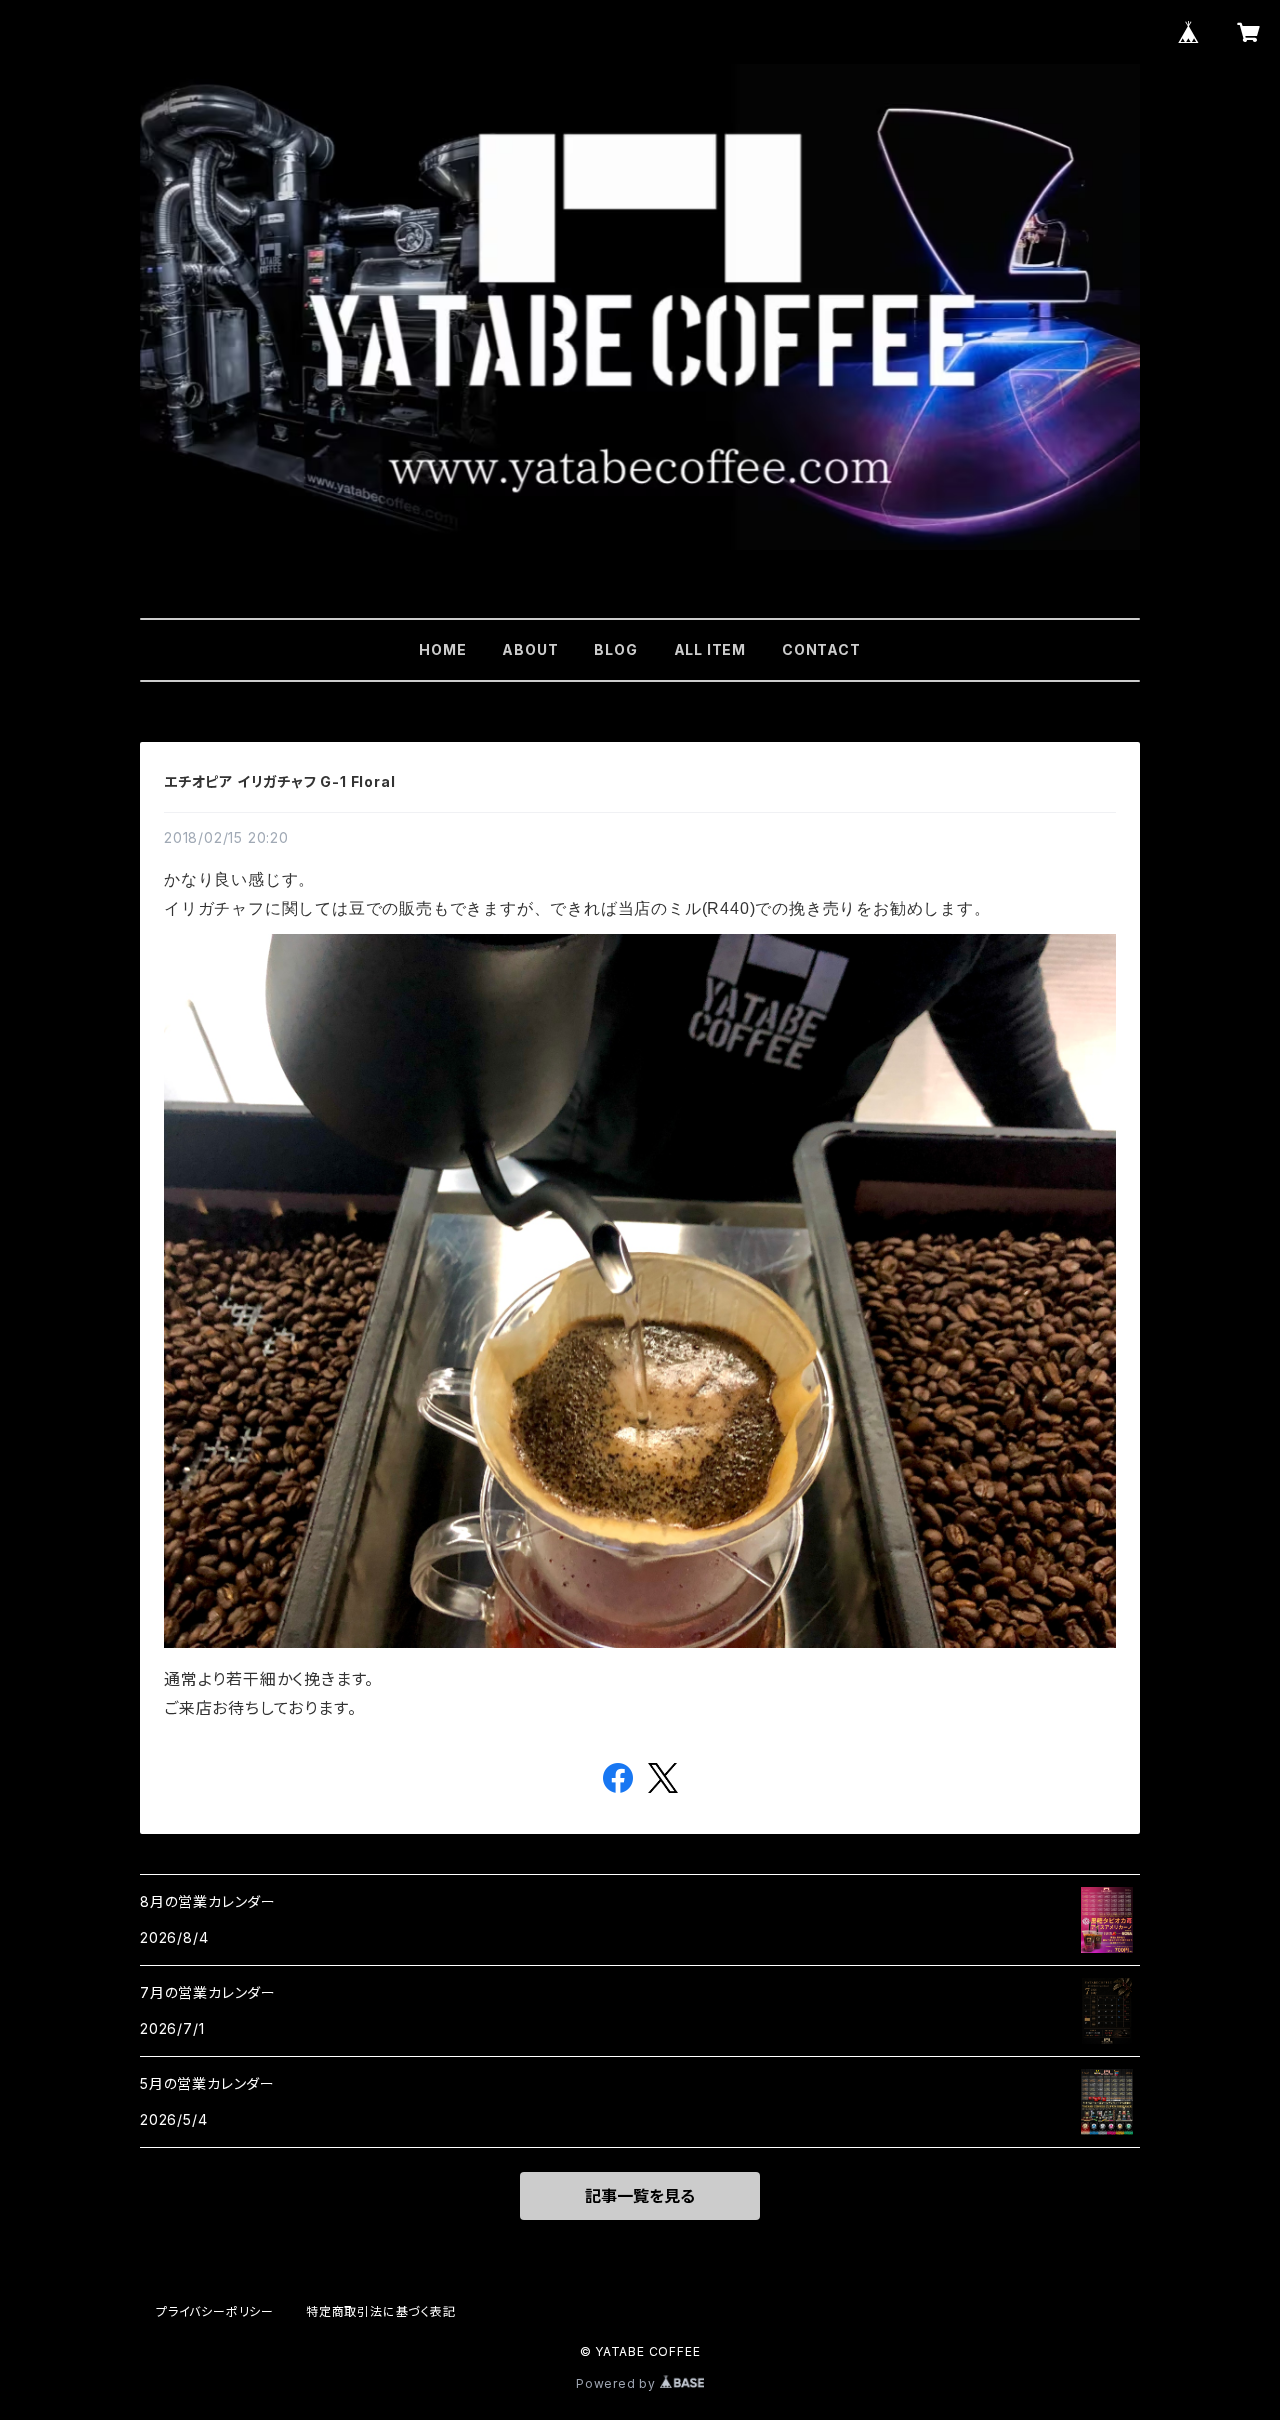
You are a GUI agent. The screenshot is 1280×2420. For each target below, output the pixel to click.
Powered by (618, 2383)
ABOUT (530, 649)
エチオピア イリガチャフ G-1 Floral (279, 781)
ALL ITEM (710, 649)
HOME (442, 649)
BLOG (615, 649)
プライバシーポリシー (215, 2311)
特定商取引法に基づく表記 (381, 2311)
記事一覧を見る (640, 2196)
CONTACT (821, 649)
